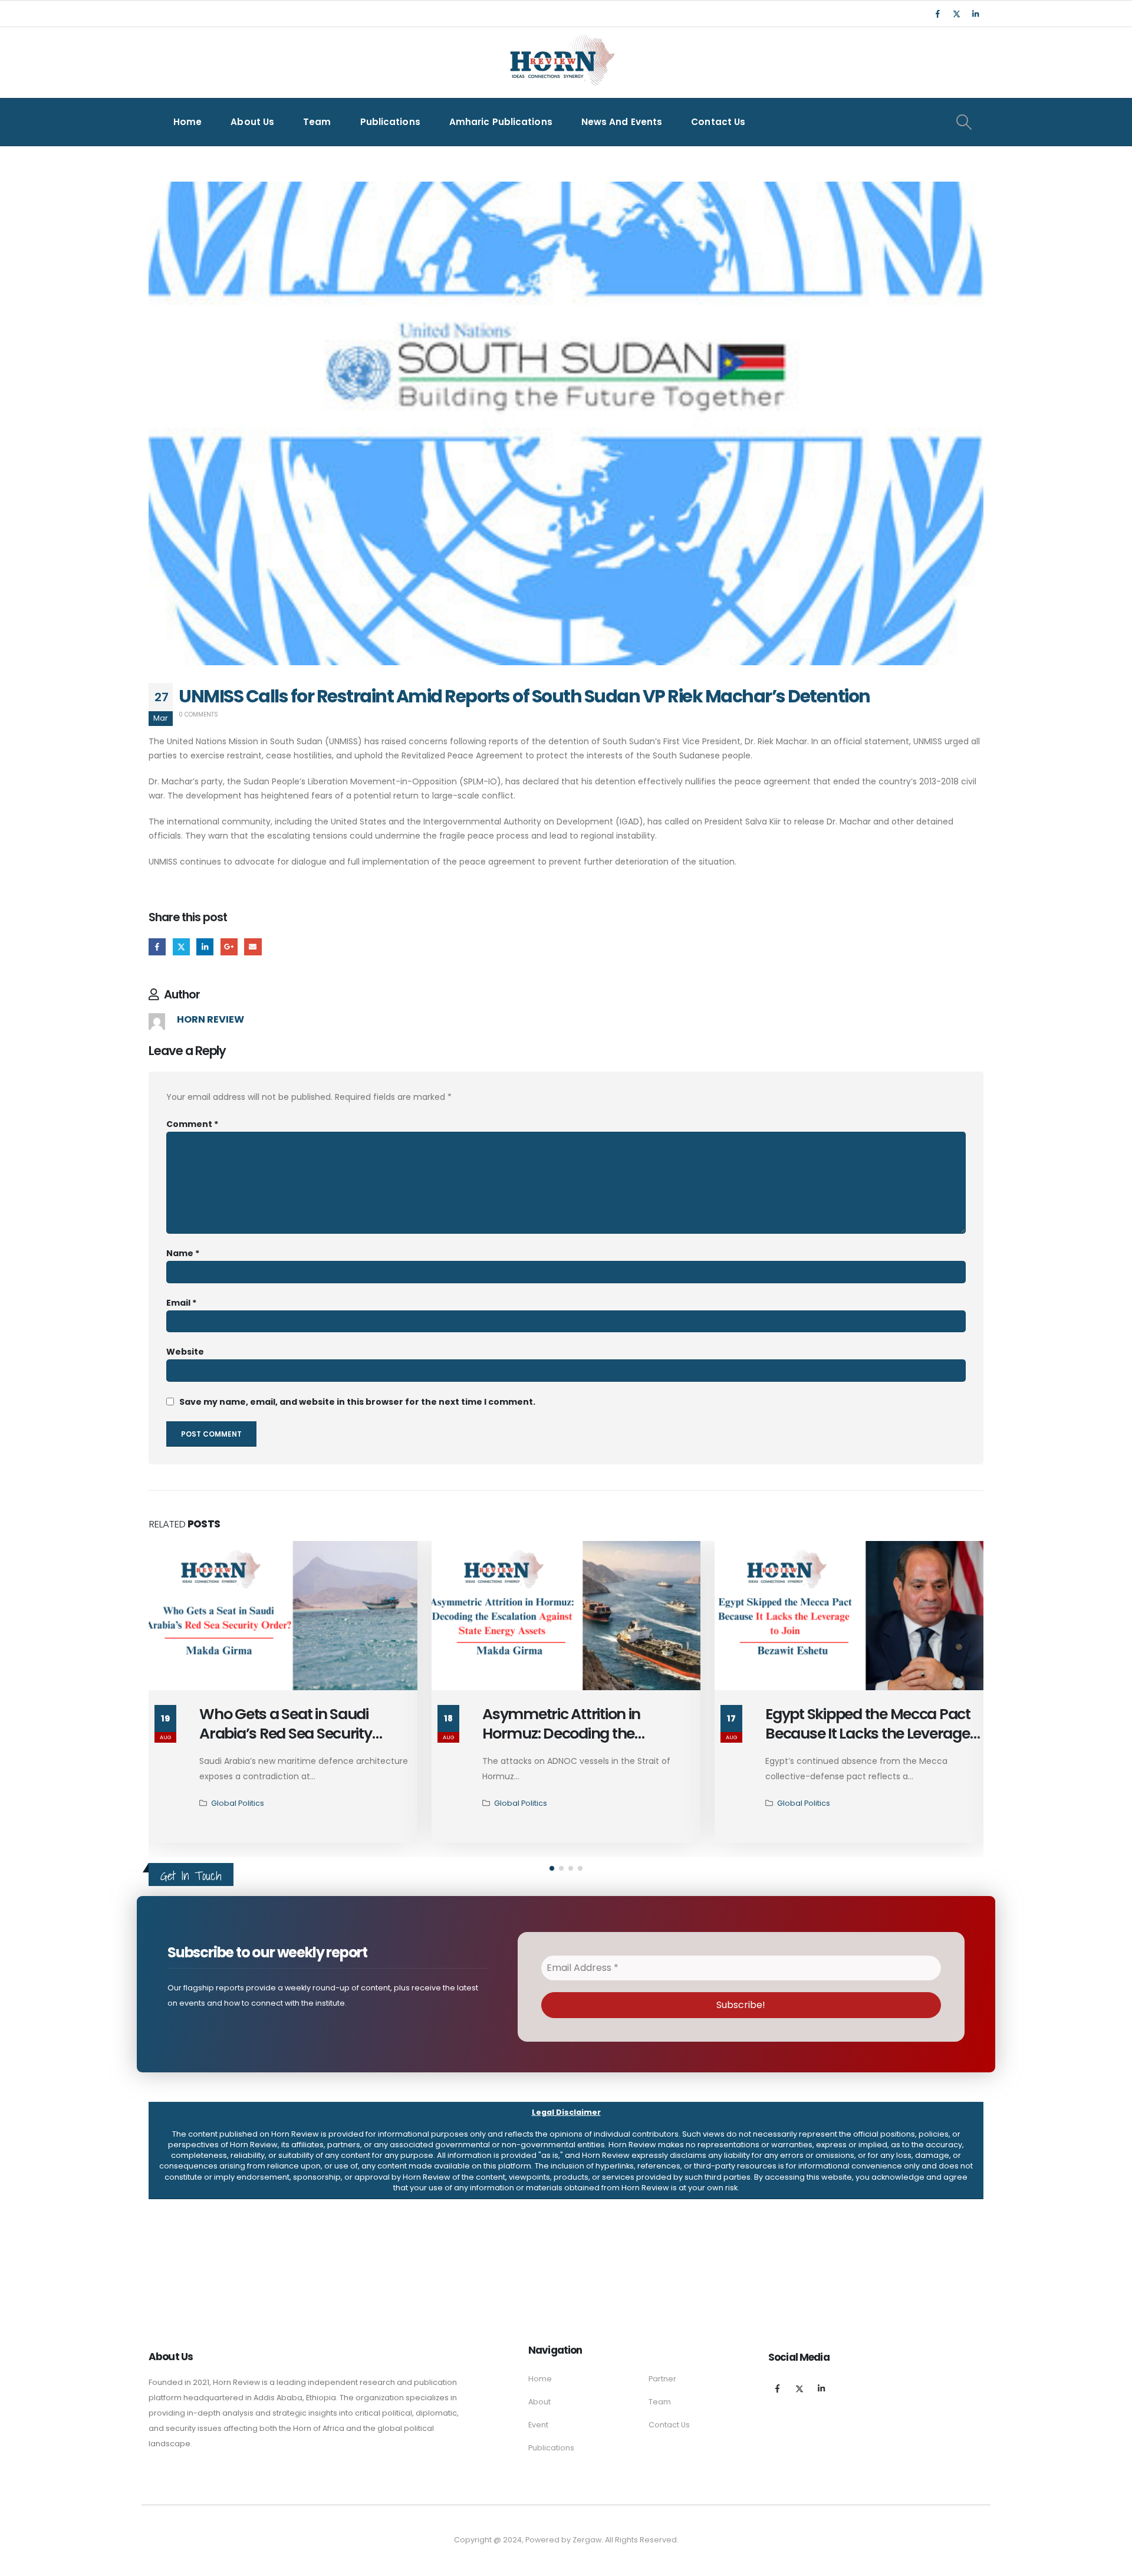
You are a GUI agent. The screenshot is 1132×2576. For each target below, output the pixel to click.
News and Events (622, 122)
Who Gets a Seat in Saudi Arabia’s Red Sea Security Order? (286, 1734)
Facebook (157, 947)
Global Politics (238, 1803)
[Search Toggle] (964, 122)
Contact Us (718, 122)
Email (253, 947)
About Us (252, 122)
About (539, 2402)
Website (185, 1352)
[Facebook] (937, 14)
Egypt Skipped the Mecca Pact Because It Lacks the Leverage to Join (868, 1734)
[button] (552, 1868)
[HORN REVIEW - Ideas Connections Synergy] (560, 63)
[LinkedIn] (975, 14)
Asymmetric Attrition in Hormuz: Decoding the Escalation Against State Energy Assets (590, 1743)
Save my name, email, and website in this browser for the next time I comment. (357, 1402)
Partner (662, 2379)
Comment (192, 1124)
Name (183, 1253)
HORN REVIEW (210, 1019)
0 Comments (198, 714)
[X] (956, 14)
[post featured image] (283, 1616)
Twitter (181, 947)
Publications (390, 122)
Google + (229, 947)
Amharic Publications (501, 122)
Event (538, 2425)
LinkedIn (205, 947)
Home (187, 122)
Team (317, 122)
